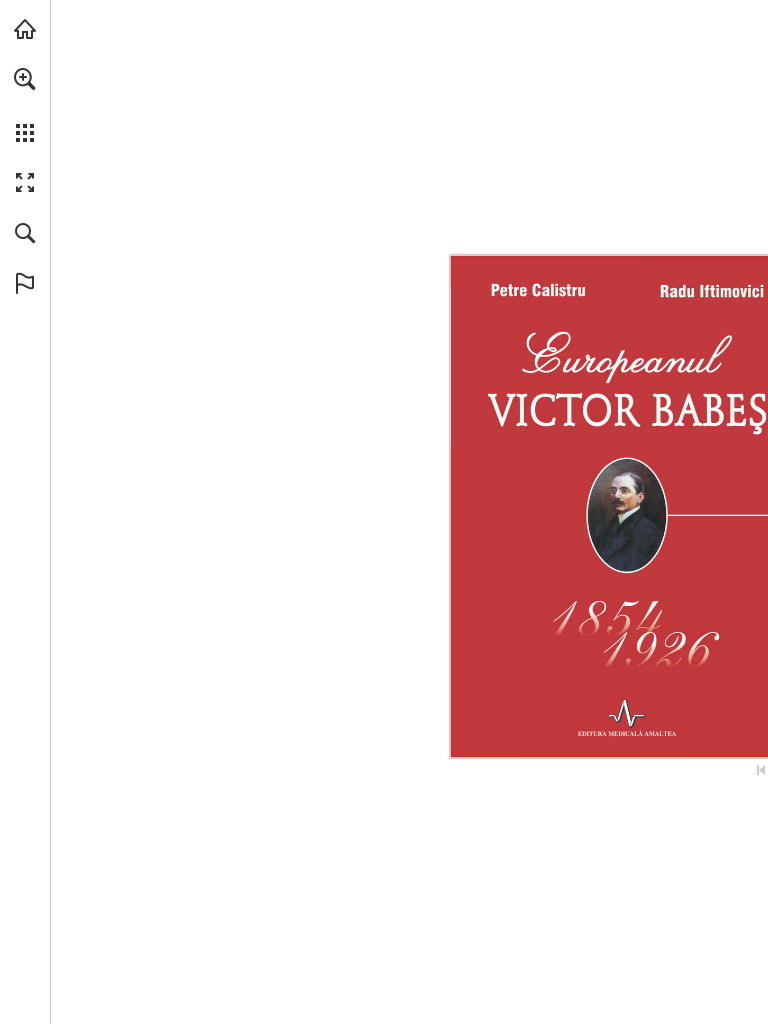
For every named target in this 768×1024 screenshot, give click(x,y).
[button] (25, 79)
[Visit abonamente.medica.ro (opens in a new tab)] (25, 29)
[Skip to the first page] (761, 770)
